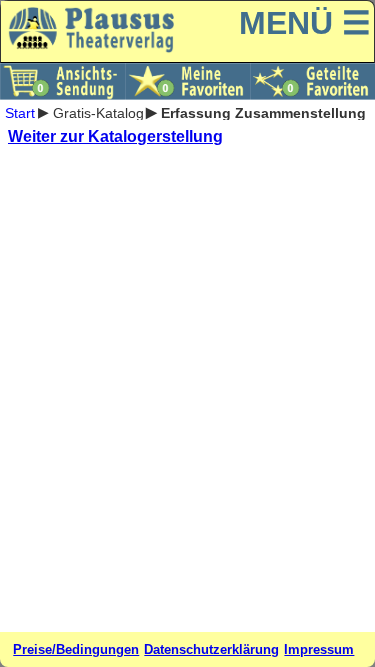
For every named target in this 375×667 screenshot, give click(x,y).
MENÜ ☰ (305, 23)
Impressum (319, 649)
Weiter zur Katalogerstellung (115, 136)
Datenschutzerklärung (211, 649)
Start (20, 112)
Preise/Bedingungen (76, 649)
